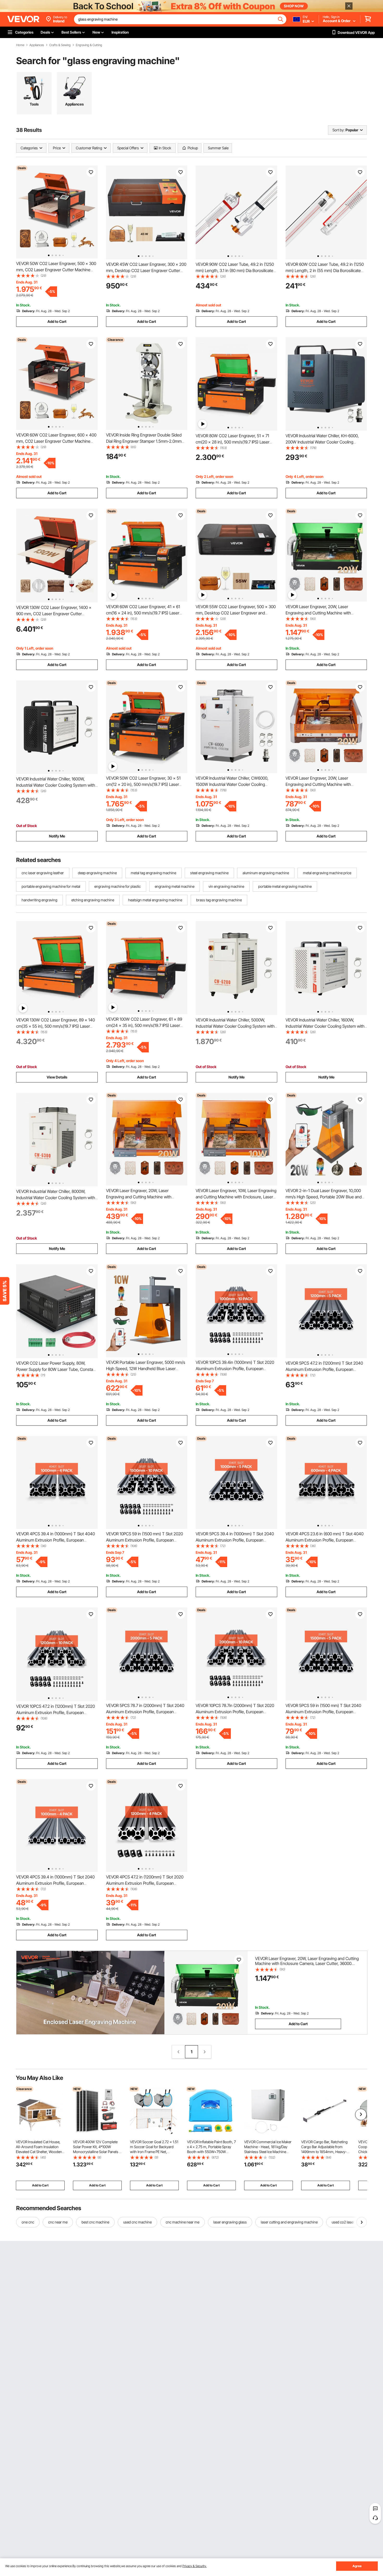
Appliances (37, 45)
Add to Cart (57, 321)
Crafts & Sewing (60, 45)
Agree (357, 2566)
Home (20, 45)
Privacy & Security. (194, 2566)
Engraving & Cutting (89, 45)
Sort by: (338, 130)
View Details (57, 1077)
